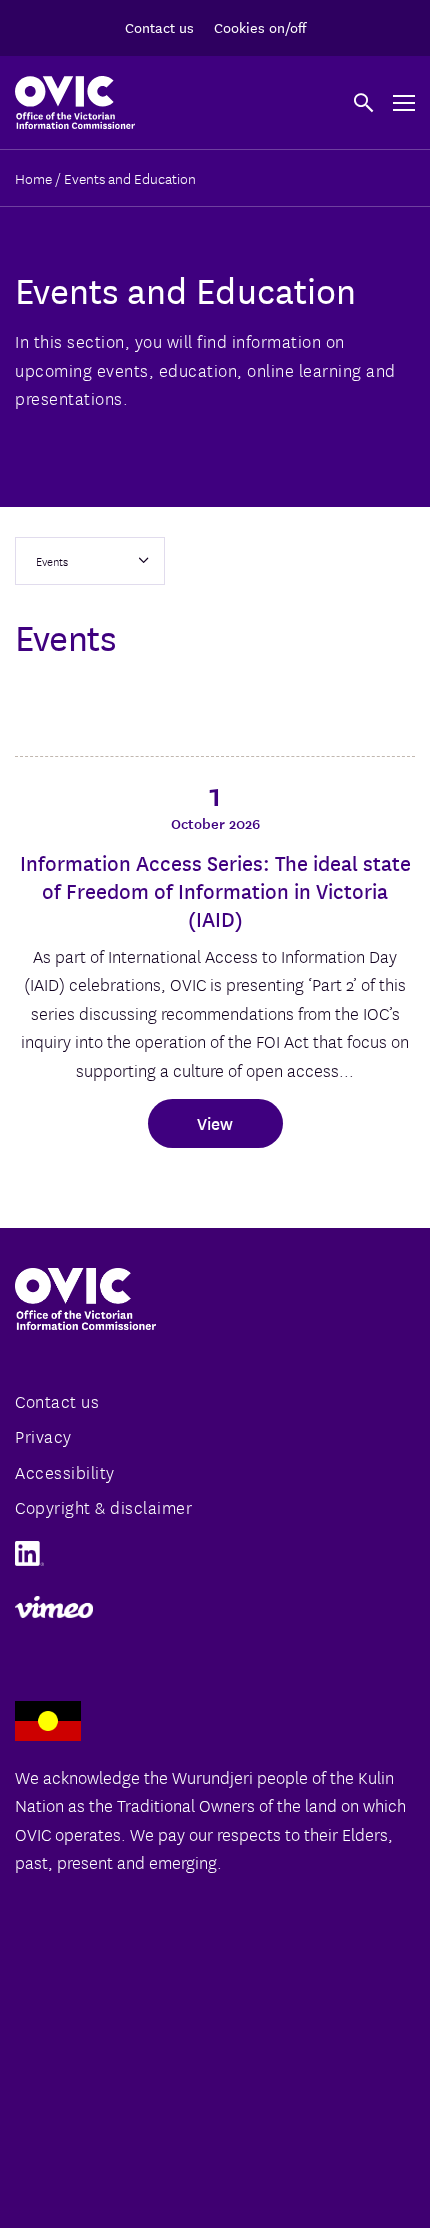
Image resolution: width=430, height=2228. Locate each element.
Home (33, 178)
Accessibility (65, 1471)
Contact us (159, 27)
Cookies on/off (260, 27)
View (215, 1122)
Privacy (43, 1435)
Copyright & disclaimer (103, 1506)
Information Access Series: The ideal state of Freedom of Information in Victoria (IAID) (215, 890)
